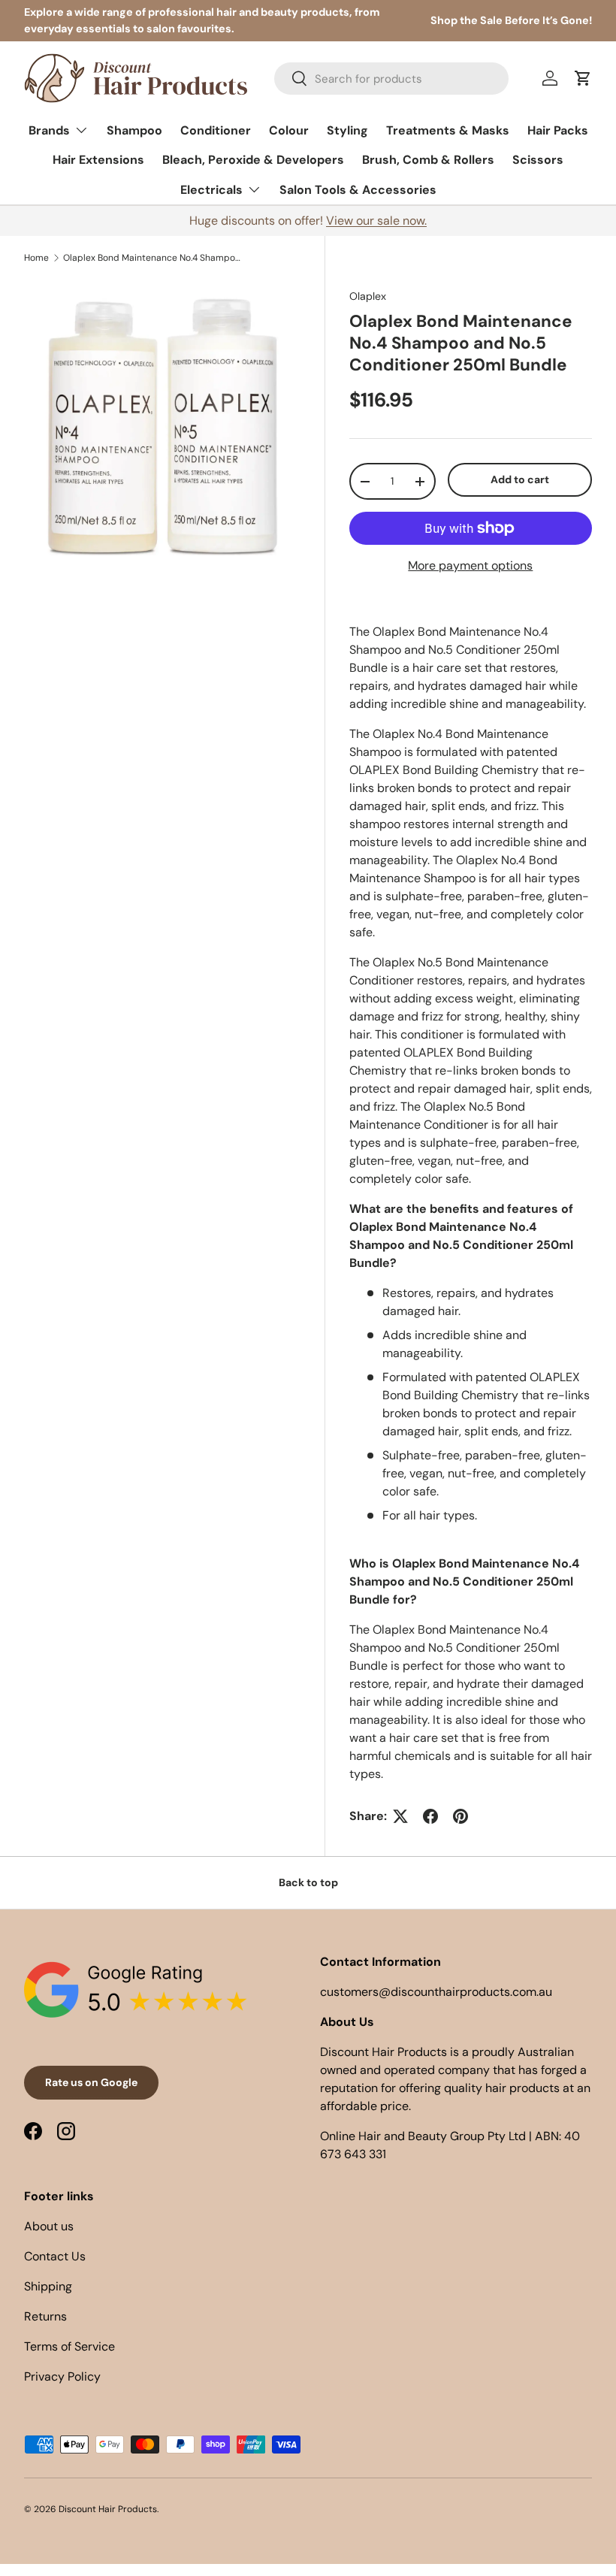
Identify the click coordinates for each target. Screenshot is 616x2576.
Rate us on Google (91, 2082)
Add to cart (520, 479)
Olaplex (368, 296)
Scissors (538, 160)
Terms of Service (69, 2346)
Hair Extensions (98, 160)
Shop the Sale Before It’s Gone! (511, 20)
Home (36, 258)
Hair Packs (558, 130)
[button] (583, 78)
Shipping (48, 2286)
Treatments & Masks (448, 130)
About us (49, 2226)
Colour (289, 130)
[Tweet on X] (400, 1816)
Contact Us (55, 2256)
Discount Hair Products (108, 2509)
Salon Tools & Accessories (358, 190)
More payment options (470, 565)
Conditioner (216, 130)
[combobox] (391, 79)
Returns (45, 2316)
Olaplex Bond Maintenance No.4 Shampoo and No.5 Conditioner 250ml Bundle (153, 258)
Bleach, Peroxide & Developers (253, 160)
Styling (347, 130)
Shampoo (134, 130)
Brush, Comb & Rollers (428, 160)
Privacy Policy (62, 2376)
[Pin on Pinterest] (460, 1816)
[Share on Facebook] (430, 1816)
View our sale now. (376, 221)
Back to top (308, 1882)
